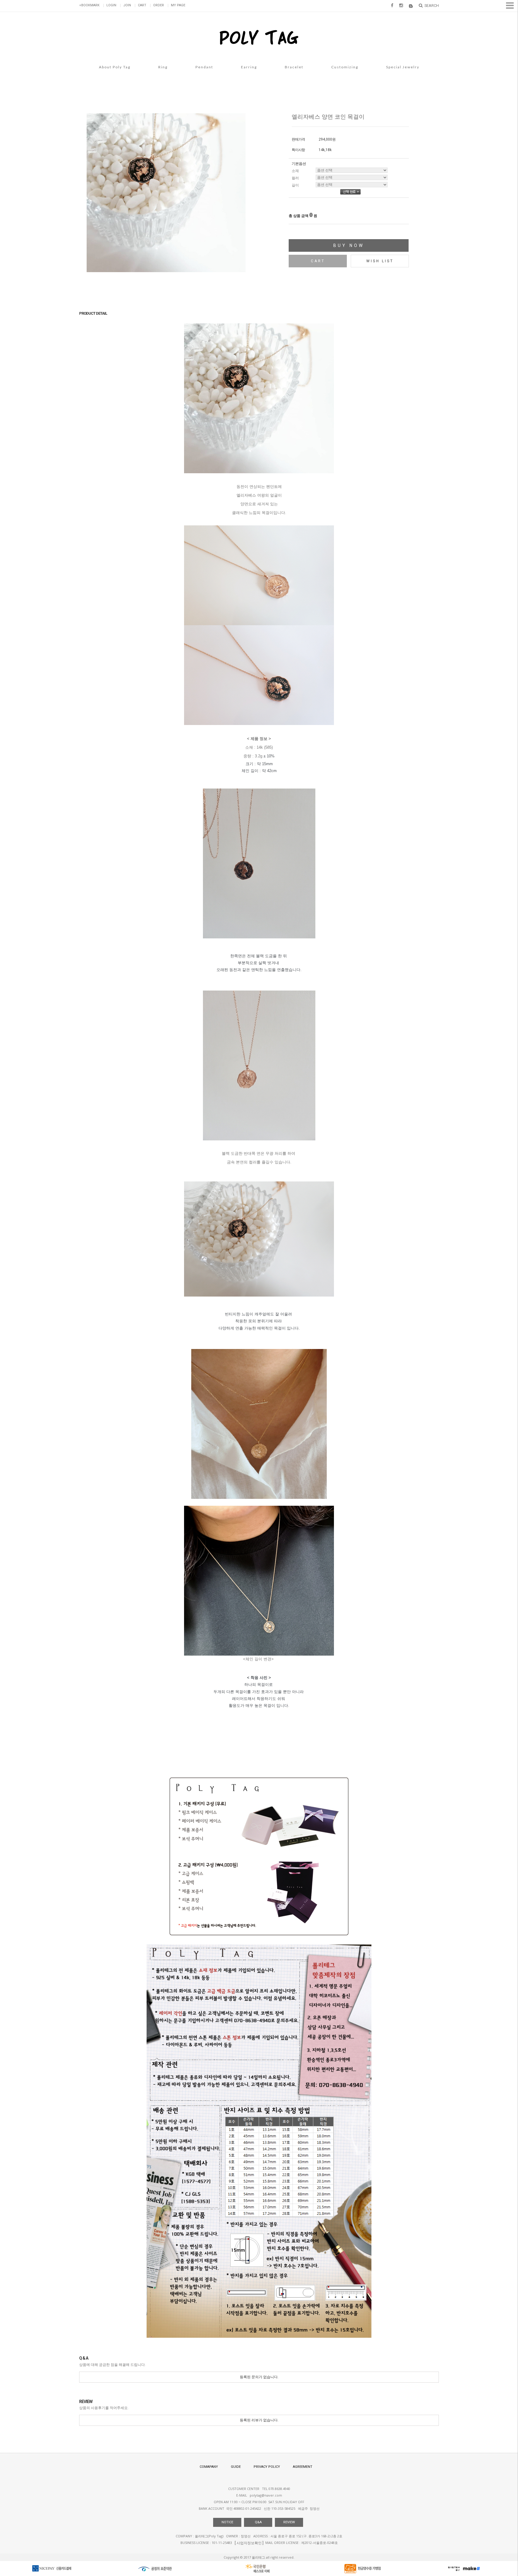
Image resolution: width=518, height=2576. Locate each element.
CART (142, 5)
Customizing (345, 67)
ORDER (159, 5)
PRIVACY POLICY (267, 2467)
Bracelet (294, 67)
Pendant (204, 67)
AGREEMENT (303, 2467)
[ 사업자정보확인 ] (249, 2543)
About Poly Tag (115, 67)
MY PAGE (178, 5)
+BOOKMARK (89, 5)
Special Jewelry (403, 67)
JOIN (127, 5)
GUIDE (236, 2467)
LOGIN (111, 5)
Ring (163, 67)
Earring (249, 67)
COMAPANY (209, 2467)
